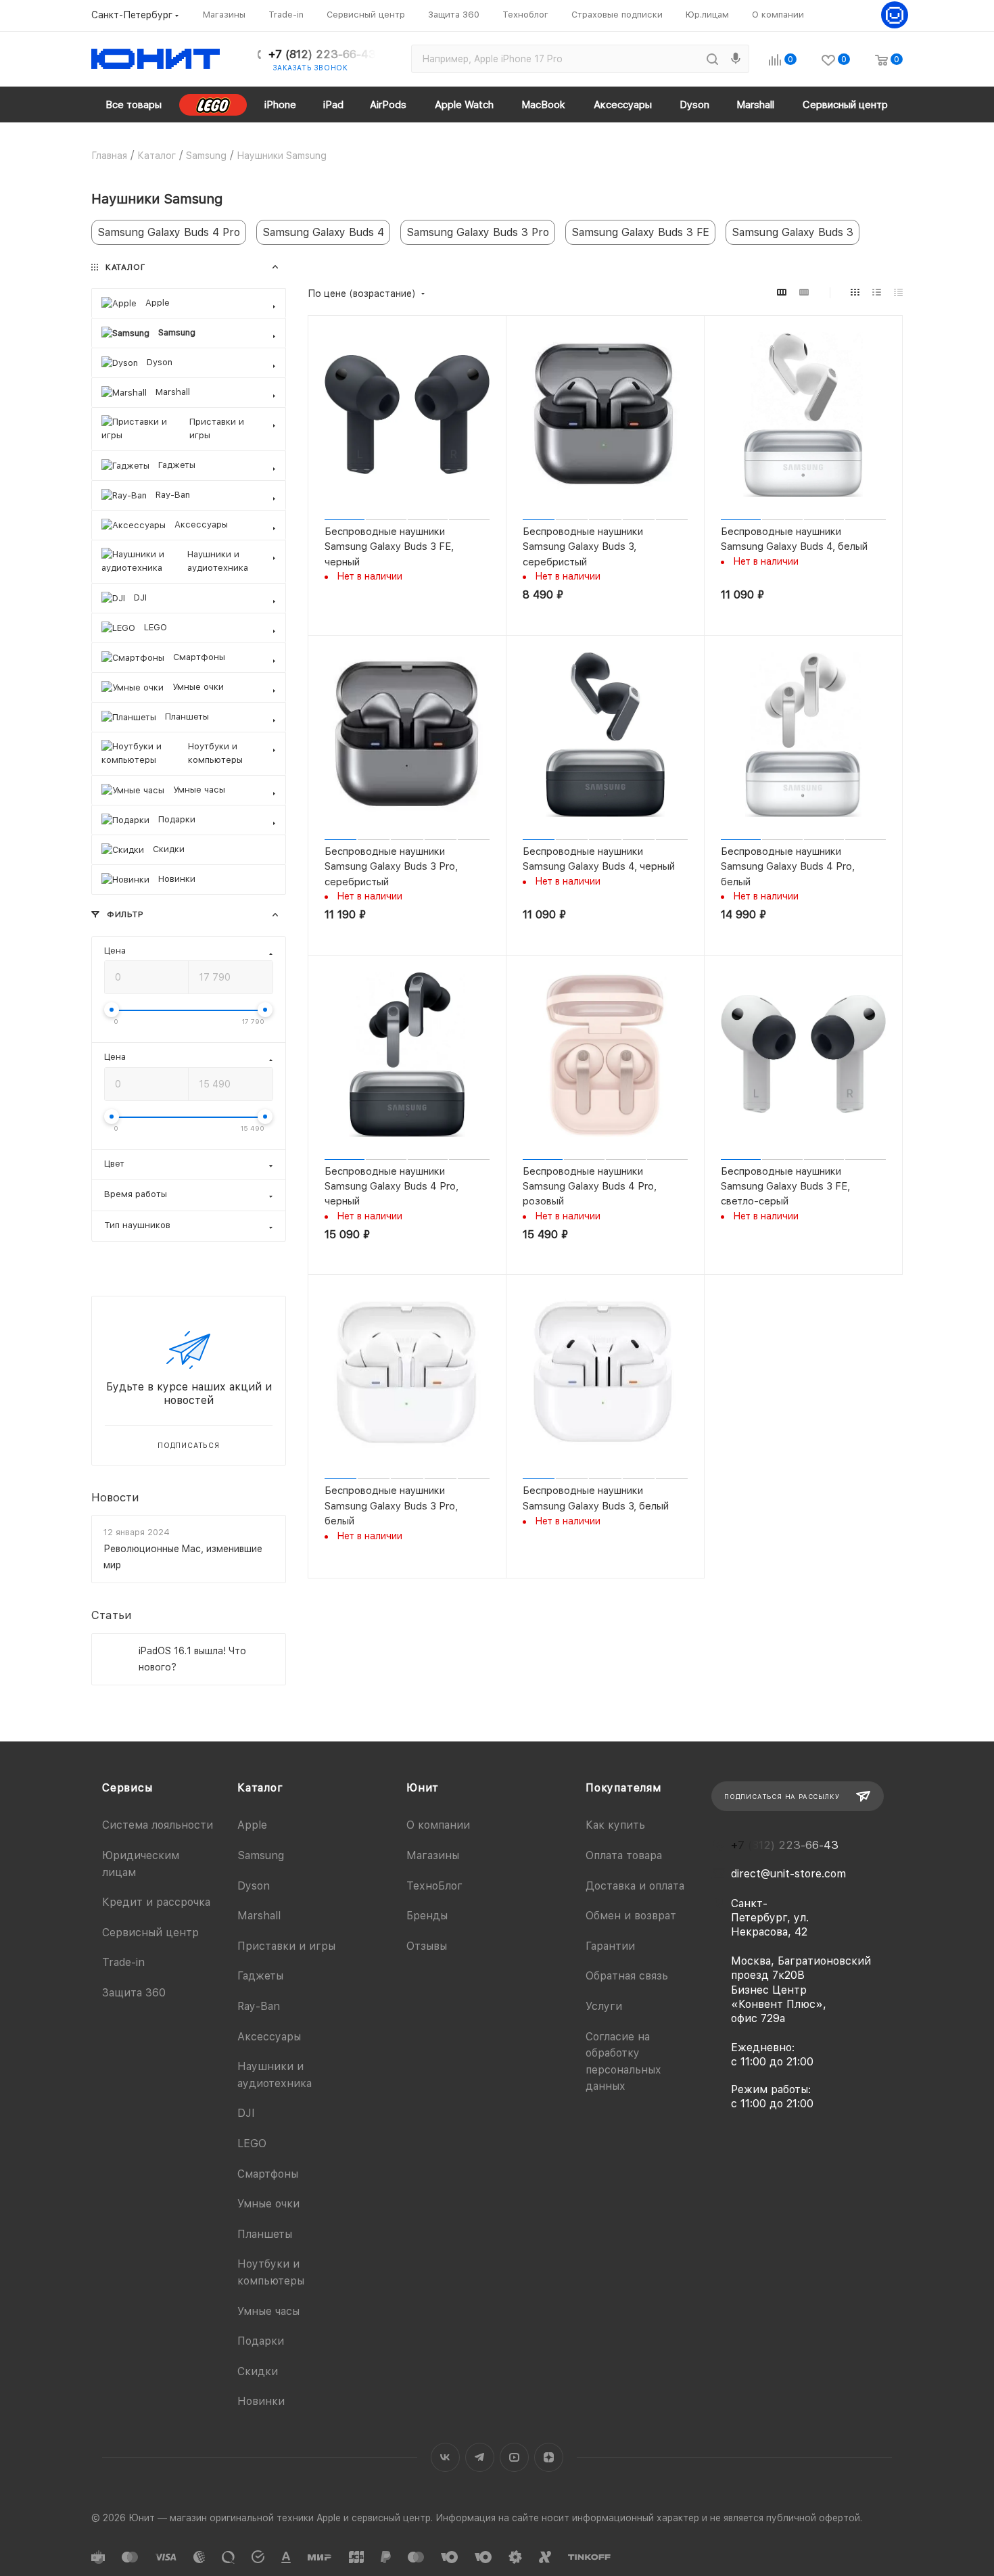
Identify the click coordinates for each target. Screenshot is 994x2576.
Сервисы (127, 1788)
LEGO (252, 2144)
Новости (115, 1497)
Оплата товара (624, 1855)
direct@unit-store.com (788, 1874)
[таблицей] (898, 292)
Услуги (604, 2006)
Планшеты (265, 2234)
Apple (252, 1825)
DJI (246, 2113)
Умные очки (268, 2204)
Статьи (112, 1616)
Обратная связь (627, 1976)
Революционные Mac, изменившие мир (183, 1557)
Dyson (254, 1886)
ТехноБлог (434, 1886)
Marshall (259, 1916)
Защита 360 (134, 1993)
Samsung (261, 1855)
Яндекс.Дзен (549, 2457)
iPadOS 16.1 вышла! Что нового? (192, 1659)
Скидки (258, 2371)
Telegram (480, 2457)
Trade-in (123, 1962)
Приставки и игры (286, 1946)
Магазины (433, 1855)
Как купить (615, 1825)
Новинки (261, 2401)
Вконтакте (445, 2457)
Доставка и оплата (635, 1886)
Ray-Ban (259, 2006)
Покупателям (623, 1788)
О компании (438, 1825)
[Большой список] (804, 292)
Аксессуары (269, 2037)
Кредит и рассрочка (156, 1902)
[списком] (877, 292)
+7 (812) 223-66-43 (322, 54)
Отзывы (427, 1946)
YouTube (514, 2457)
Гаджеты (260, 1976)
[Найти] (712, 59)
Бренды (427, 1916)
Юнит (423, 1788)
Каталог (260, 1788)
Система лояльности (158, 1825)
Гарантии (610, 1946)
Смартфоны (268, 2174)
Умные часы (268, 2311)
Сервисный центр (150, 1933)
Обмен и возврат (631, 1916)
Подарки (261, 2341)
